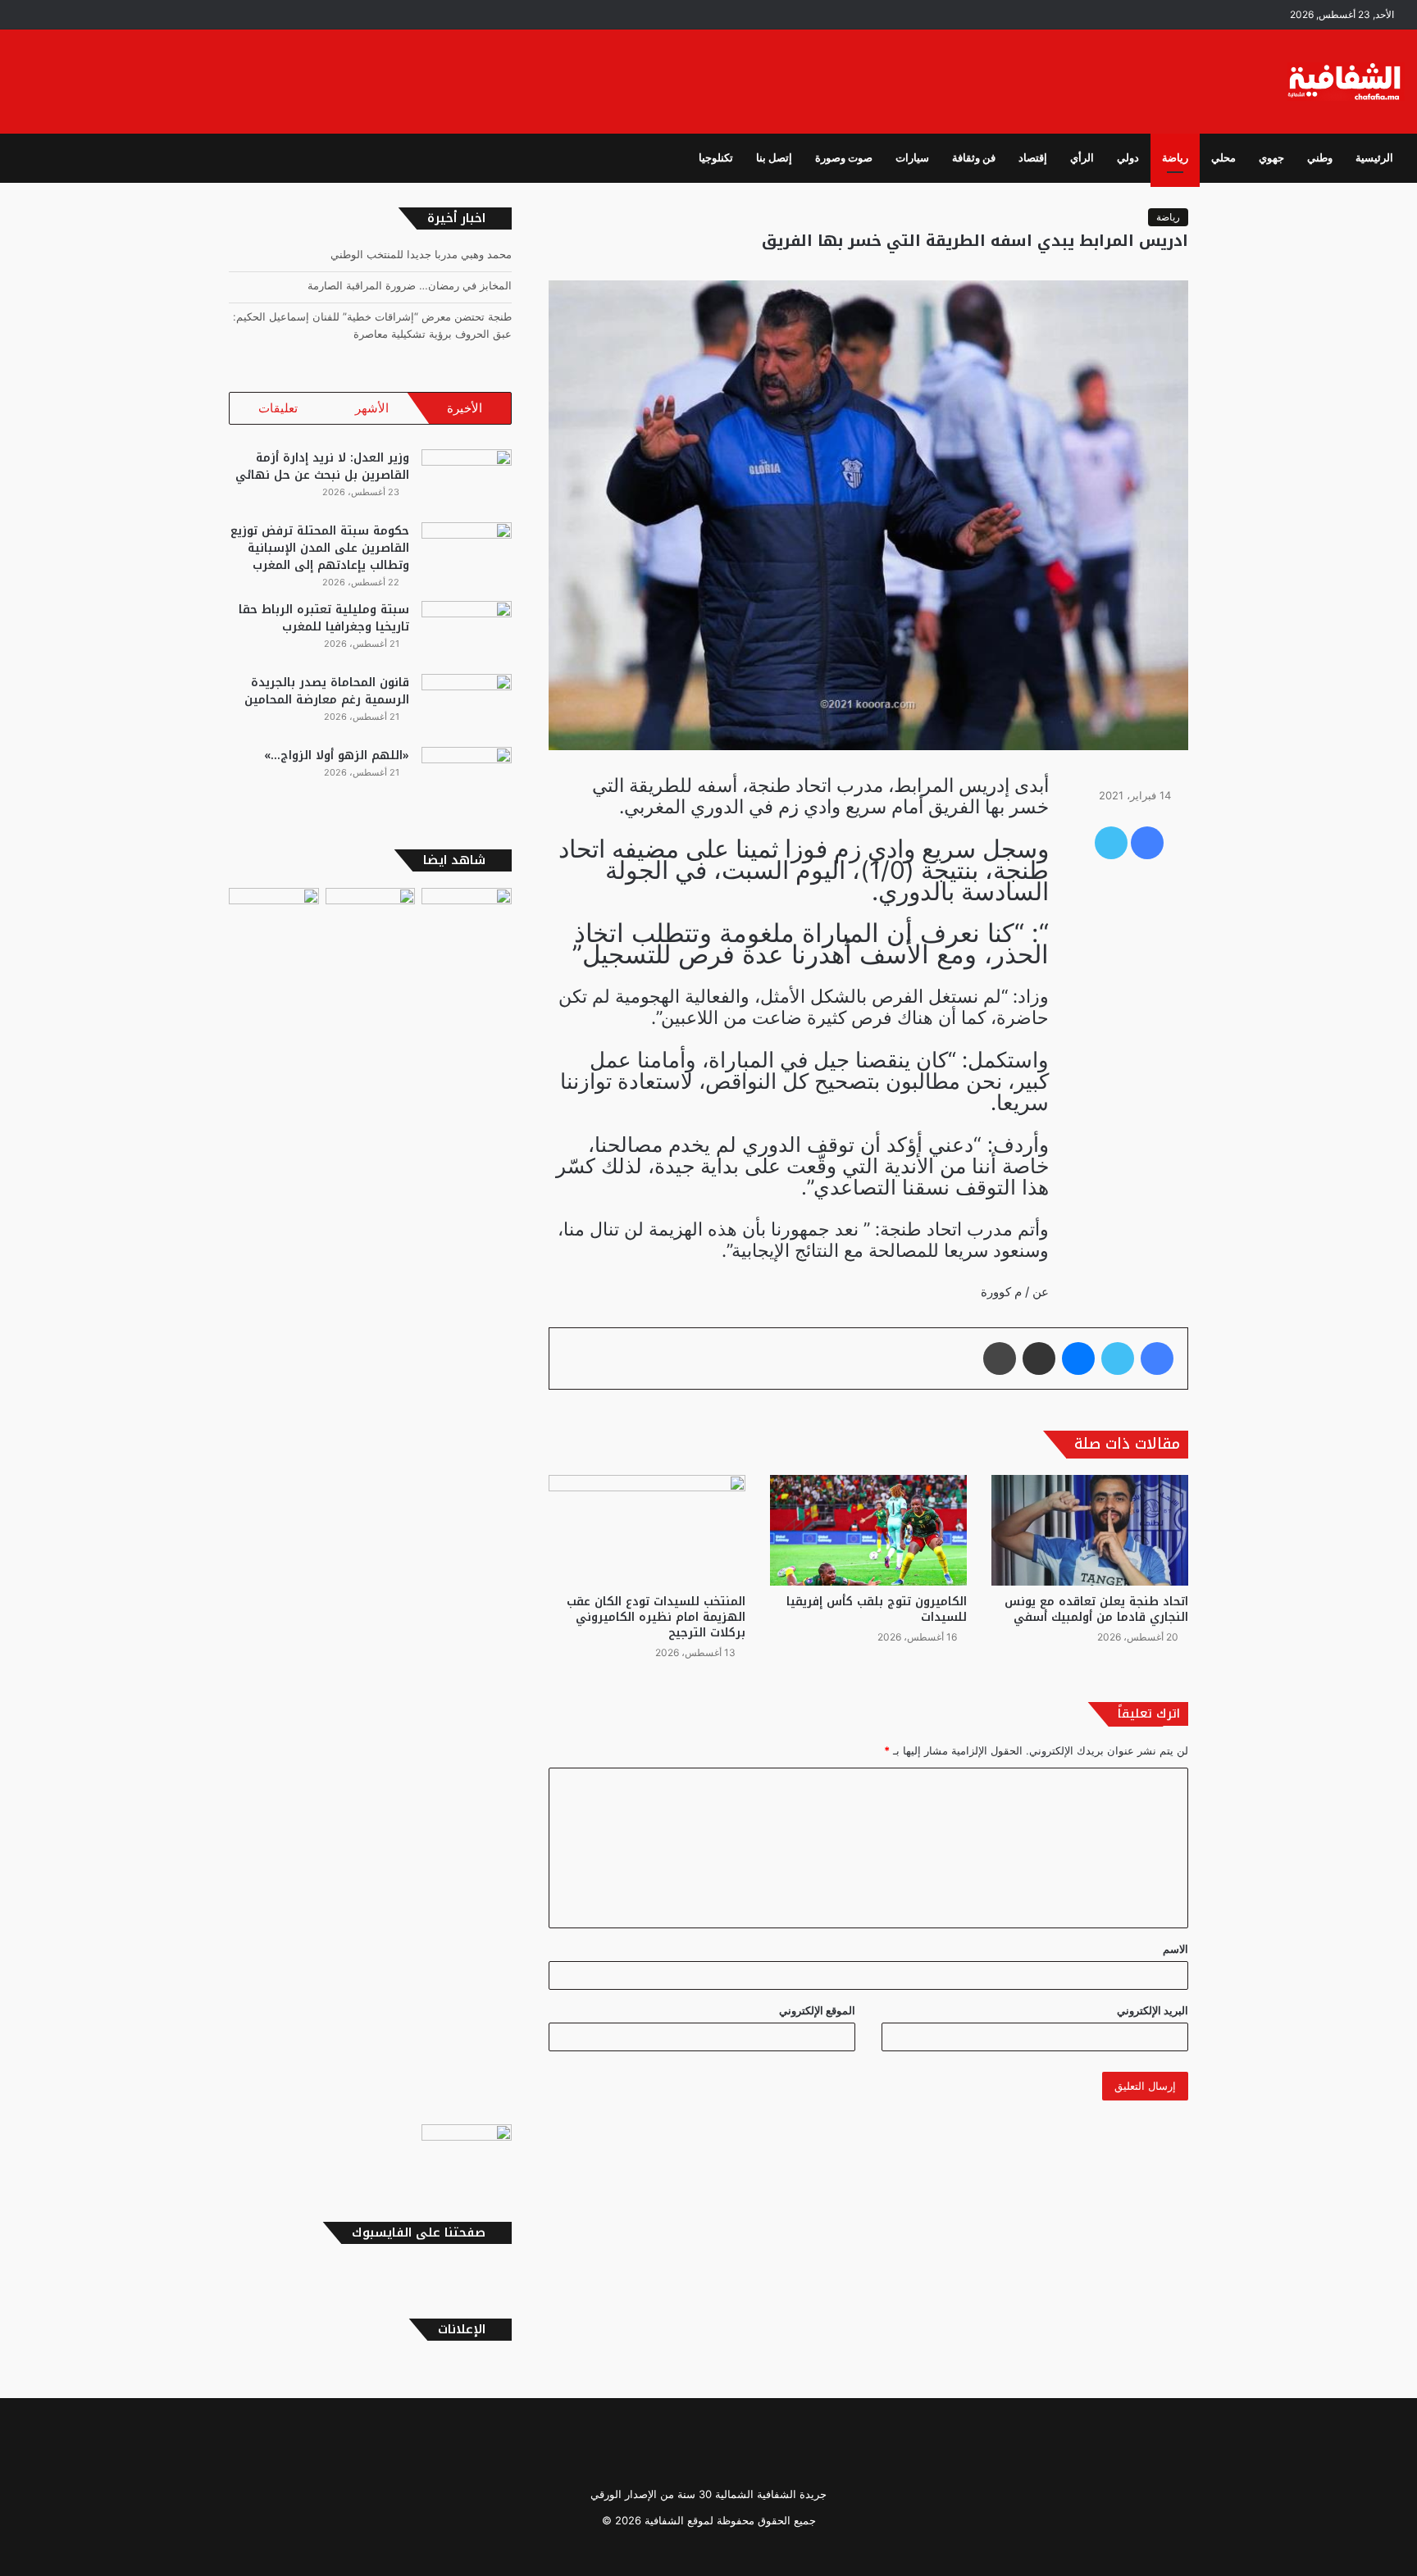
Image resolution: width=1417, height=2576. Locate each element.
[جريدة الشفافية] (1346, 82)
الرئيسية (1374, 158)
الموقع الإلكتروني (817, 2010)
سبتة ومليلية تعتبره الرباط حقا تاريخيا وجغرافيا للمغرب (324, 618)
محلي (1223, 158)
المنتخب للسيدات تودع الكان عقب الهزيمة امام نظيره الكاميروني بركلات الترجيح (656, 1617)
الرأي (1082, 158)
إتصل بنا (774, 158)
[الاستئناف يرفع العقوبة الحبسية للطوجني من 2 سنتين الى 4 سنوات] (467, 2150)
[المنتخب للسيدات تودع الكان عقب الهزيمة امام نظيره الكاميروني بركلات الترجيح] (647, 1530)
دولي (1128, 158)
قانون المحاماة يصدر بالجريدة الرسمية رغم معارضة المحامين (327, 691)
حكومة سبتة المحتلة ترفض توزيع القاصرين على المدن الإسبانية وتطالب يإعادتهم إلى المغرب (320, 548)
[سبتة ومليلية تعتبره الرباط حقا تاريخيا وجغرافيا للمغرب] (467, 632)
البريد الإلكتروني (1153, 2010)
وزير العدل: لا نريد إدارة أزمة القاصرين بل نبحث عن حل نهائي (322, 467)
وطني (1320, 158)
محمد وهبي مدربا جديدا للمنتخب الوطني (421, 254)
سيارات (912, 158)
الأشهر (372, 408)
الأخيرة (465, 408)
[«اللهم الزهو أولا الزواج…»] (467, 778)
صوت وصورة (844, 158)
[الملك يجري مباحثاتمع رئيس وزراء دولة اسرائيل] (274, 1503)
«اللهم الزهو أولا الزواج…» (337, 756)
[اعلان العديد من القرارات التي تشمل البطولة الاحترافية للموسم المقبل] (467, 1503)
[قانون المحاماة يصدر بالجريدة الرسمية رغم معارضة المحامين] (467, 705)
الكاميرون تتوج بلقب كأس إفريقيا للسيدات (877, 1609)
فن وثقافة (974, 158)
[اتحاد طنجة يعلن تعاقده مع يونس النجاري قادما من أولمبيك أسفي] (1090, 1530)
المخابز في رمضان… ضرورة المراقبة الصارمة (410, 285)
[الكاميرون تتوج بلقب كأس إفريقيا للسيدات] (868, 1530)
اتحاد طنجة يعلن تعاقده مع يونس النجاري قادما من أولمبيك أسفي (1096, 1609)
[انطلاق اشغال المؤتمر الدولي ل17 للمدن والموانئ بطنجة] (371, 1503)
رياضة (1175, 158)
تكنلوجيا (716, 158)
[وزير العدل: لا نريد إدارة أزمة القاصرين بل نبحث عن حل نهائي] (467, 480)
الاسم (1176, 1949)
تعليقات (278, 408)
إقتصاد (1033, 158)
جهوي (1271, 158)
